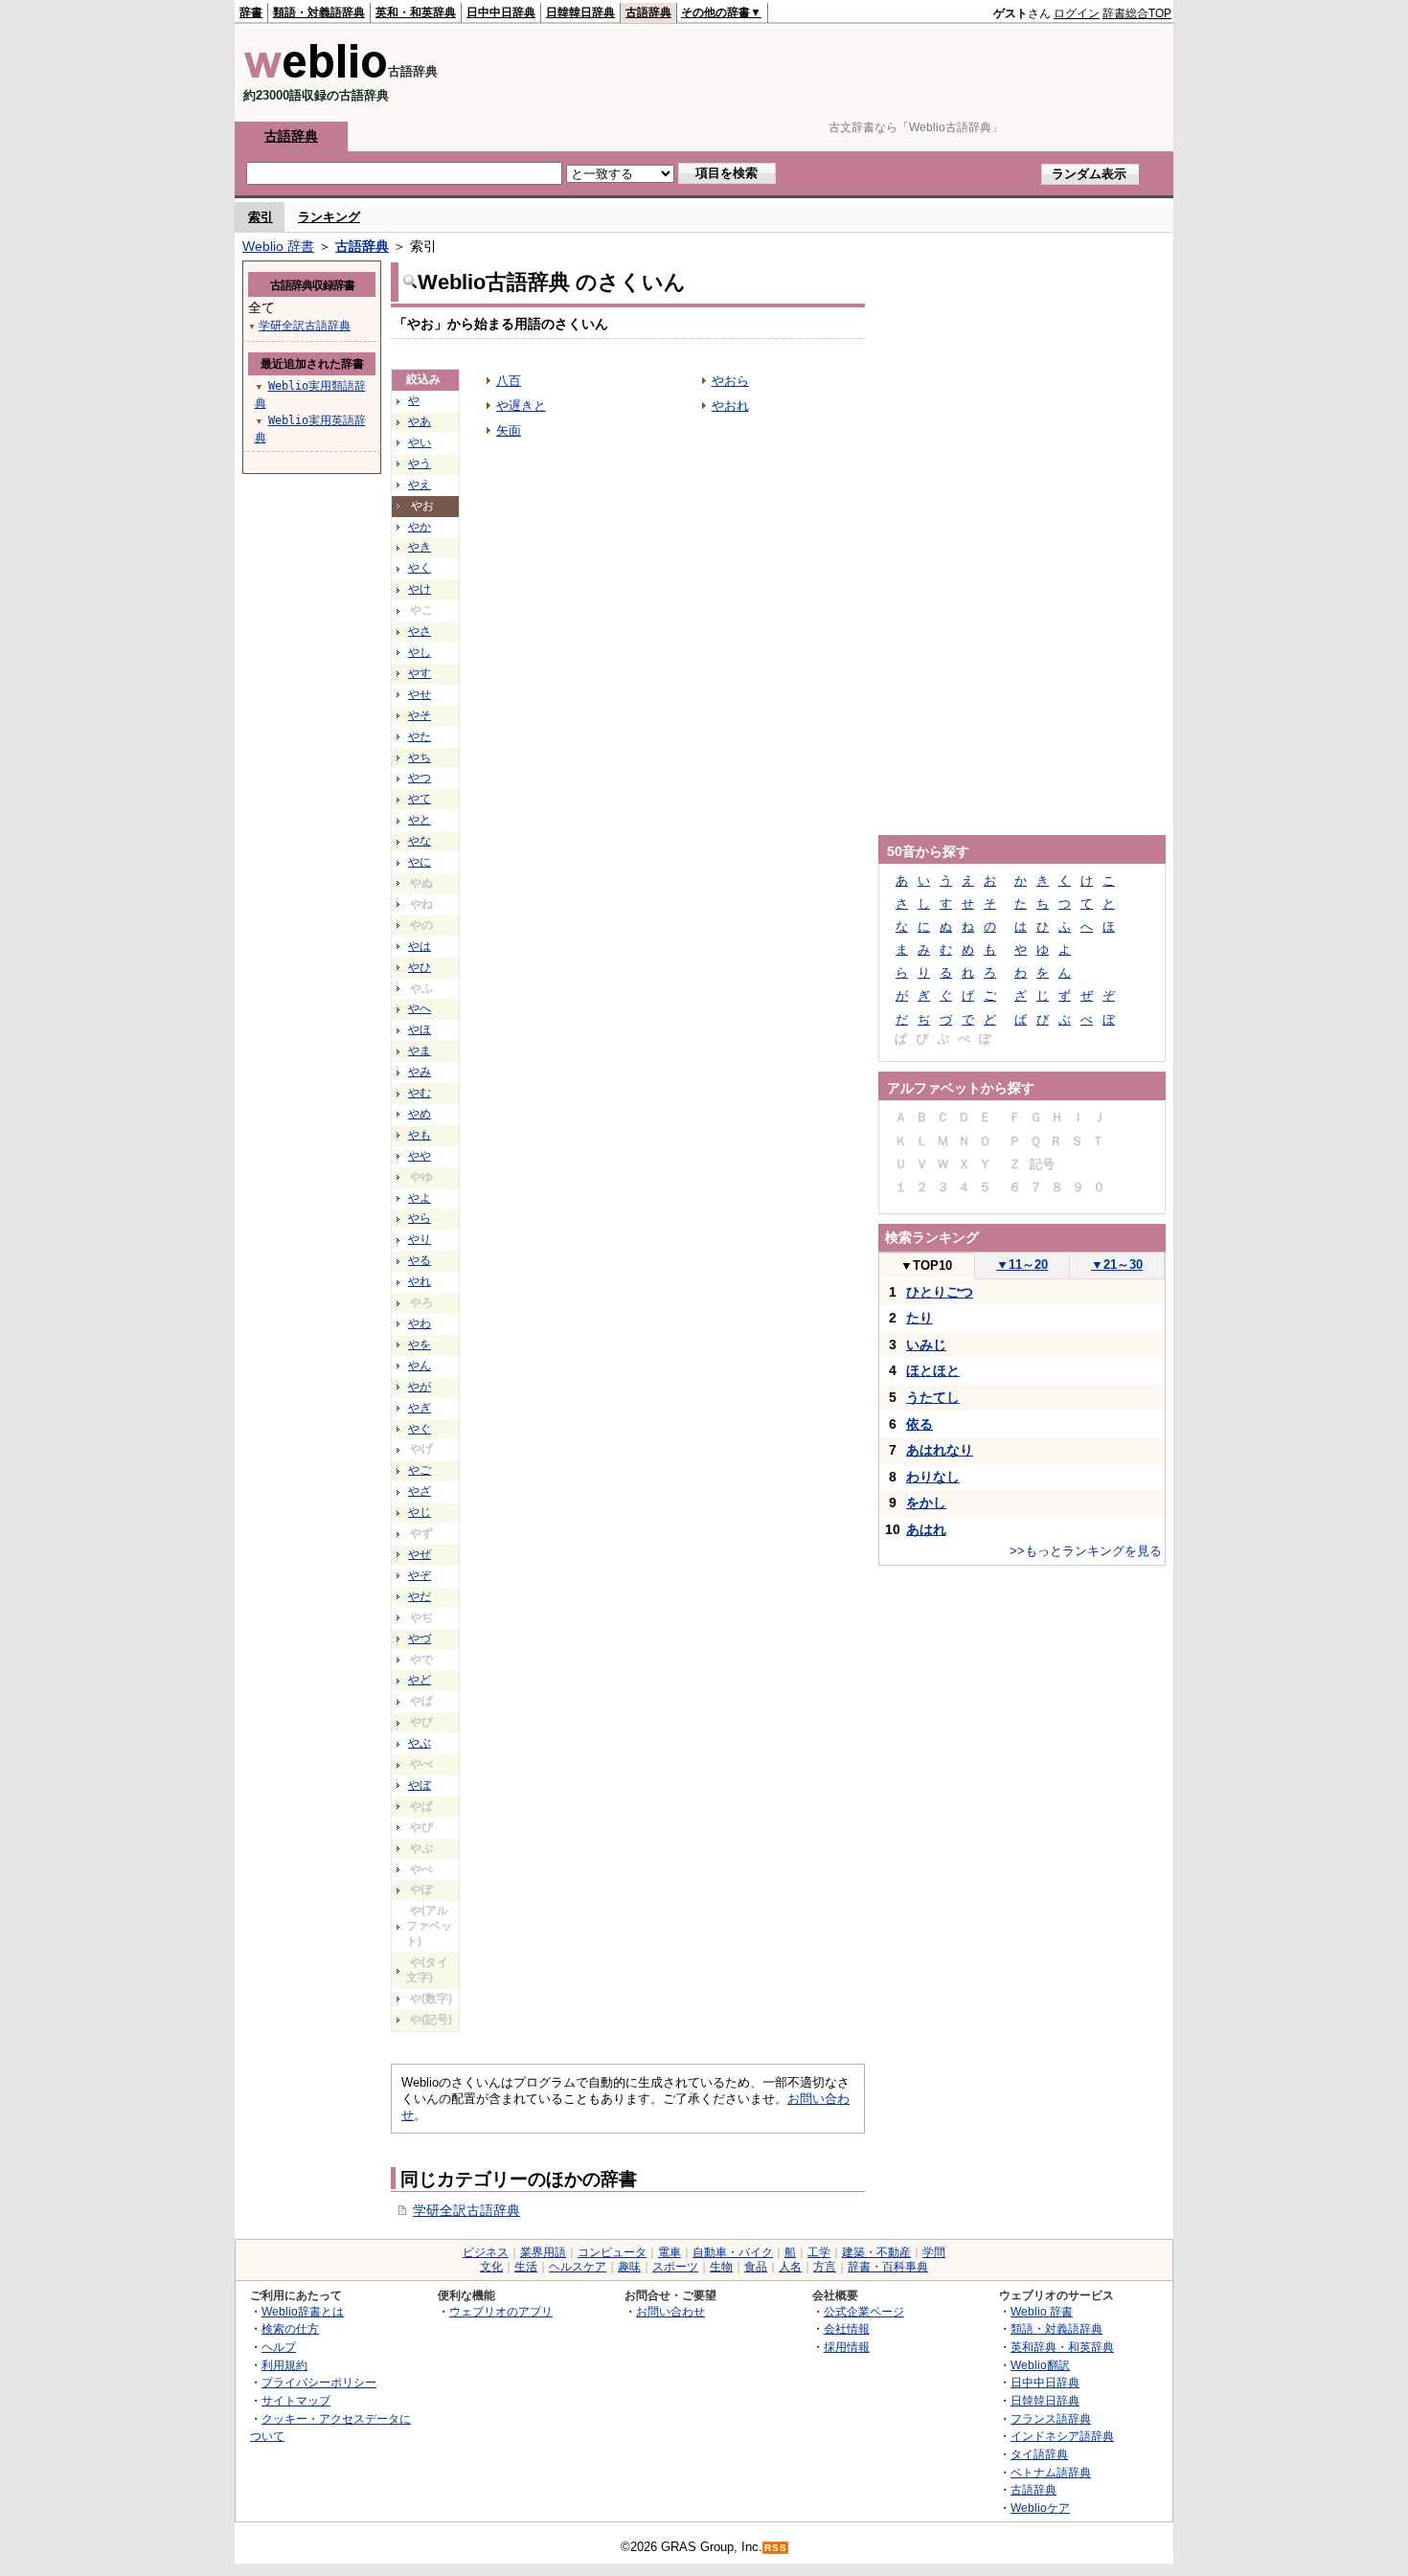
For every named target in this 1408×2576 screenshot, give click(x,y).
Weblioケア (1040, 2508)
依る (920, 1424)
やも (420, 1135)
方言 (825, 2267)
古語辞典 (648, 12)
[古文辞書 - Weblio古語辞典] (316, 74)
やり (420, 1239)
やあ (420, 421)
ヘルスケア (578, 2267)
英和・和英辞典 (416, 12)
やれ (420, 1281)
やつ (420, 778)
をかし (926, 1503)
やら (420, 1218)
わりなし (933, 1477)
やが (420, 1387)
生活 (526, 2267)
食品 (756, 2267)
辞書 (251, 12)
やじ (420, 1512)
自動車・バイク (733, 2252)
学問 (934, 2252)
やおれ (730, 406)
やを (420, 1344)
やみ (420, 1072)
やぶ (420, 1743)
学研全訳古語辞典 (466, 2210)
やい (420, 442)
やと (420, 820)
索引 (261, 217)
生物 (721, 2267)
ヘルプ (279, 2347)
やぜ (420, 1554)
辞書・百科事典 (888, 2267)
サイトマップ (296, 2400)
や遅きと (521, 406)
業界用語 (543, 2252)
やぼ (420, 1785)
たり (920, 1318)
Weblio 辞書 (278, 246)
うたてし (933, 1397)
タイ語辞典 (1039, 2454)
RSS (776, 2548)
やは (420, 946)
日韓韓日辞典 (580, 12)
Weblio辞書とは (303, 2311)
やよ (420, 1198)
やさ (420, 631)
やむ (420, 1093)
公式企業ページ (864, 2311)
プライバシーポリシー (319, 2382)
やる (420, 1260)
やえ (420, 485)
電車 (670, 2252)
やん (420, 1366)
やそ (420, 715)
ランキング (329, 217)
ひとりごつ (940, 1292)
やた (420, 736)
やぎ (420, 1408)
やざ (420, 1491)
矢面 (509, 430)
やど (420, 1680)
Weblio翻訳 (1040, 2365)
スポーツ (675, 2267)
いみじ (926, 1344)
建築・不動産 (876, 2252)
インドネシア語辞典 (1062, 2436)
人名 (790, 2267)
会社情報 (847, 2328)
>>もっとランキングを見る (1086, 1551)
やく (420, 568)
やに (420, 862)
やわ (420, 1323)
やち (420, 757)
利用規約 (284, 2365)
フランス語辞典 (1051, 2418)
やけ (420, 589)
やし (420, 652)
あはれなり (940, 1450)
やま (420, 1051)
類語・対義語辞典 (319, 12)
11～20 (1022, 1265)
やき (420, 547)
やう (420, 463)
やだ (420, 1596)
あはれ (926, 1529)
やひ (420, 967)
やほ (420, 1029)
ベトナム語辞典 (1051, 2472)
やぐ (420, 1429)
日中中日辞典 (501, 12)
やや (420, 1156)
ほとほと (933, 1370)
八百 (509, 381)
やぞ (420, 1575)
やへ (420, 1008)
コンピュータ (612, 2252)
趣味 (629, 2267)
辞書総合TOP (1137, 13)
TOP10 (926, 1265)
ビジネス (486, 2252)
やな (420, 841)
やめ (420, 1114)
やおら (730, 381)
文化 (491, 2267)
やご (420, 1470)
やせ (420, 694)
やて (420, 799)
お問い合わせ (670, 2311)
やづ (420, 1638)
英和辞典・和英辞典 (1062, 2347)
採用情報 (847, 2347)
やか (420, 527)
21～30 (1117, 1265)
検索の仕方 (290, 2328)
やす (420, 673)
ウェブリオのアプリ (501, 2311)
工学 (819, 2252)
